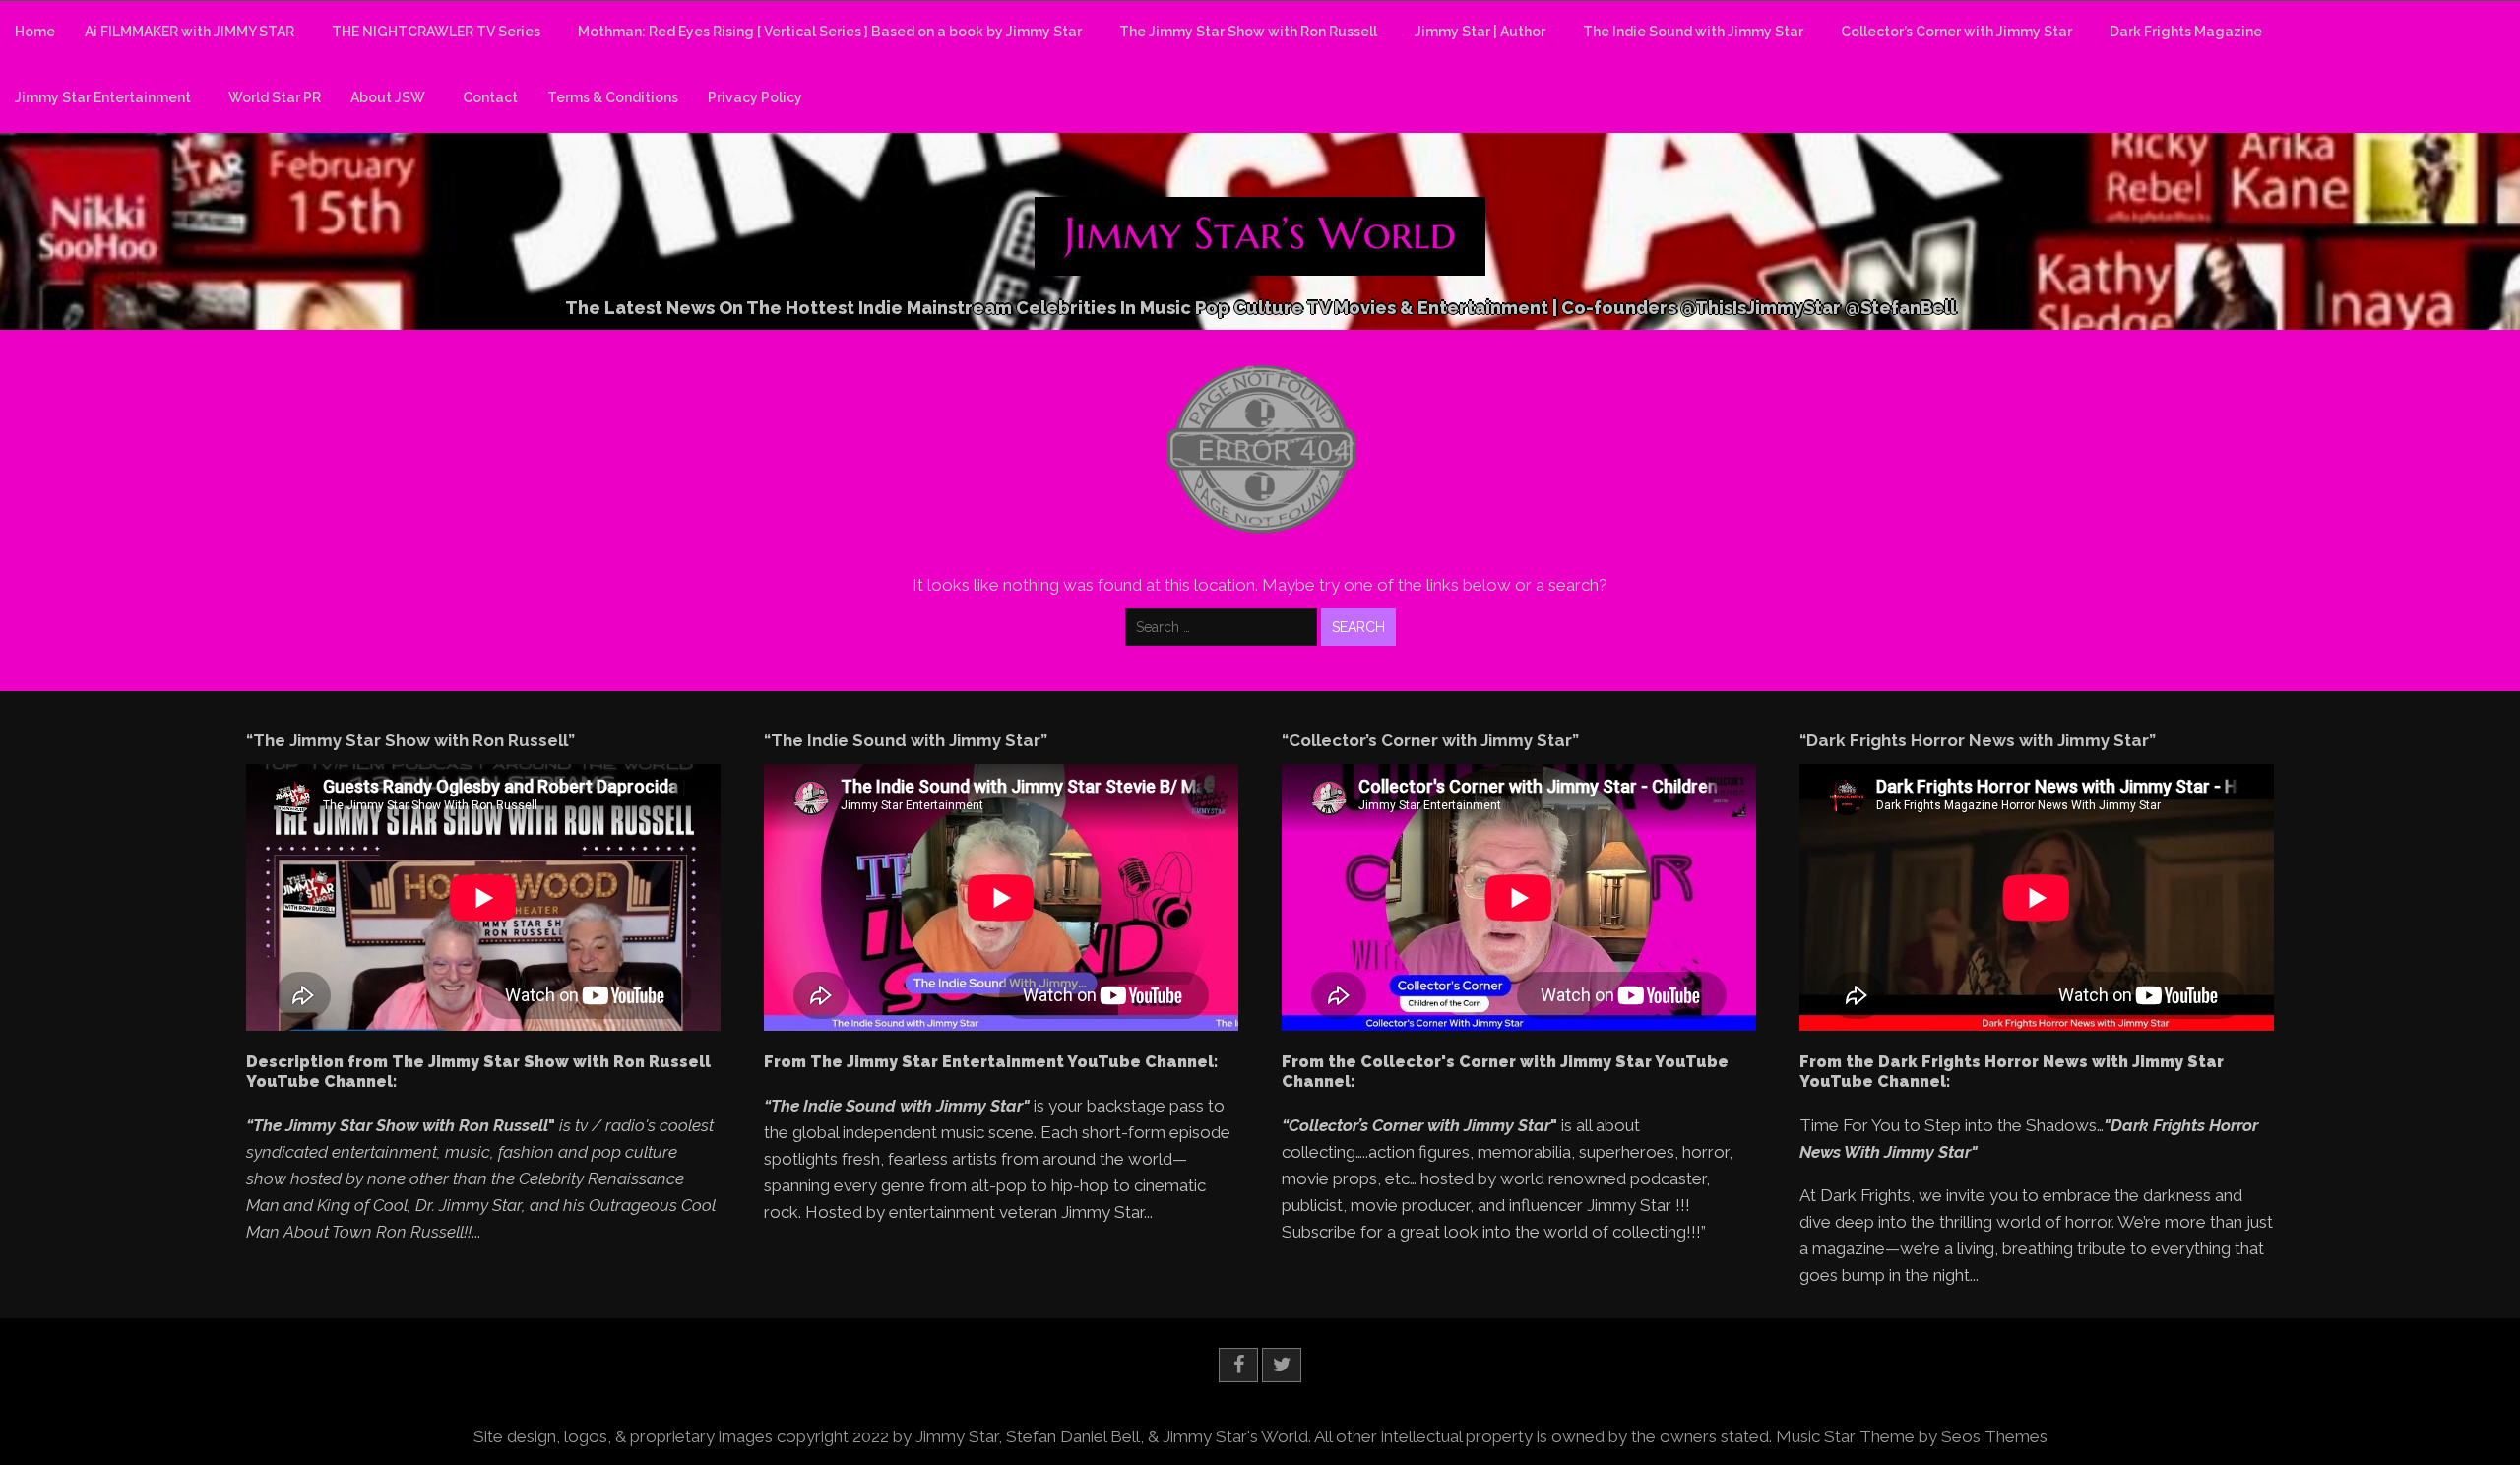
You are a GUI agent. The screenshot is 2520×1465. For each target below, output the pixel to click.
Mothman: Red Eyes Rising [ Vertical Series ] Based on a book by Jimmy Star (830, 32)
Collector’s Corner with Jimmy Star (1956, 32)
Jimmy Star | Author (1480, 32)
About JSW (388, 97)
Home (35, 32)
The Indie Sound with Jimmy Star (1693, 32)
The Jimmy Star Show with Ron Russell (1248, 32)
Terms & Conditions (613, 97)
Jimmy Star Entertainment (103, 97)
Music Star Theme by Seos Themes (1912, 1436)
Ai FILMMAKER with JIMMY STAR (189, 32)
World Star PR (275, 97)
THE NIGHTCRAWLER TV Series (436, 32)
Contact (490, 97)
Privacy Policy (755, 97)
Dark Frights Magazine (2186, 32)
